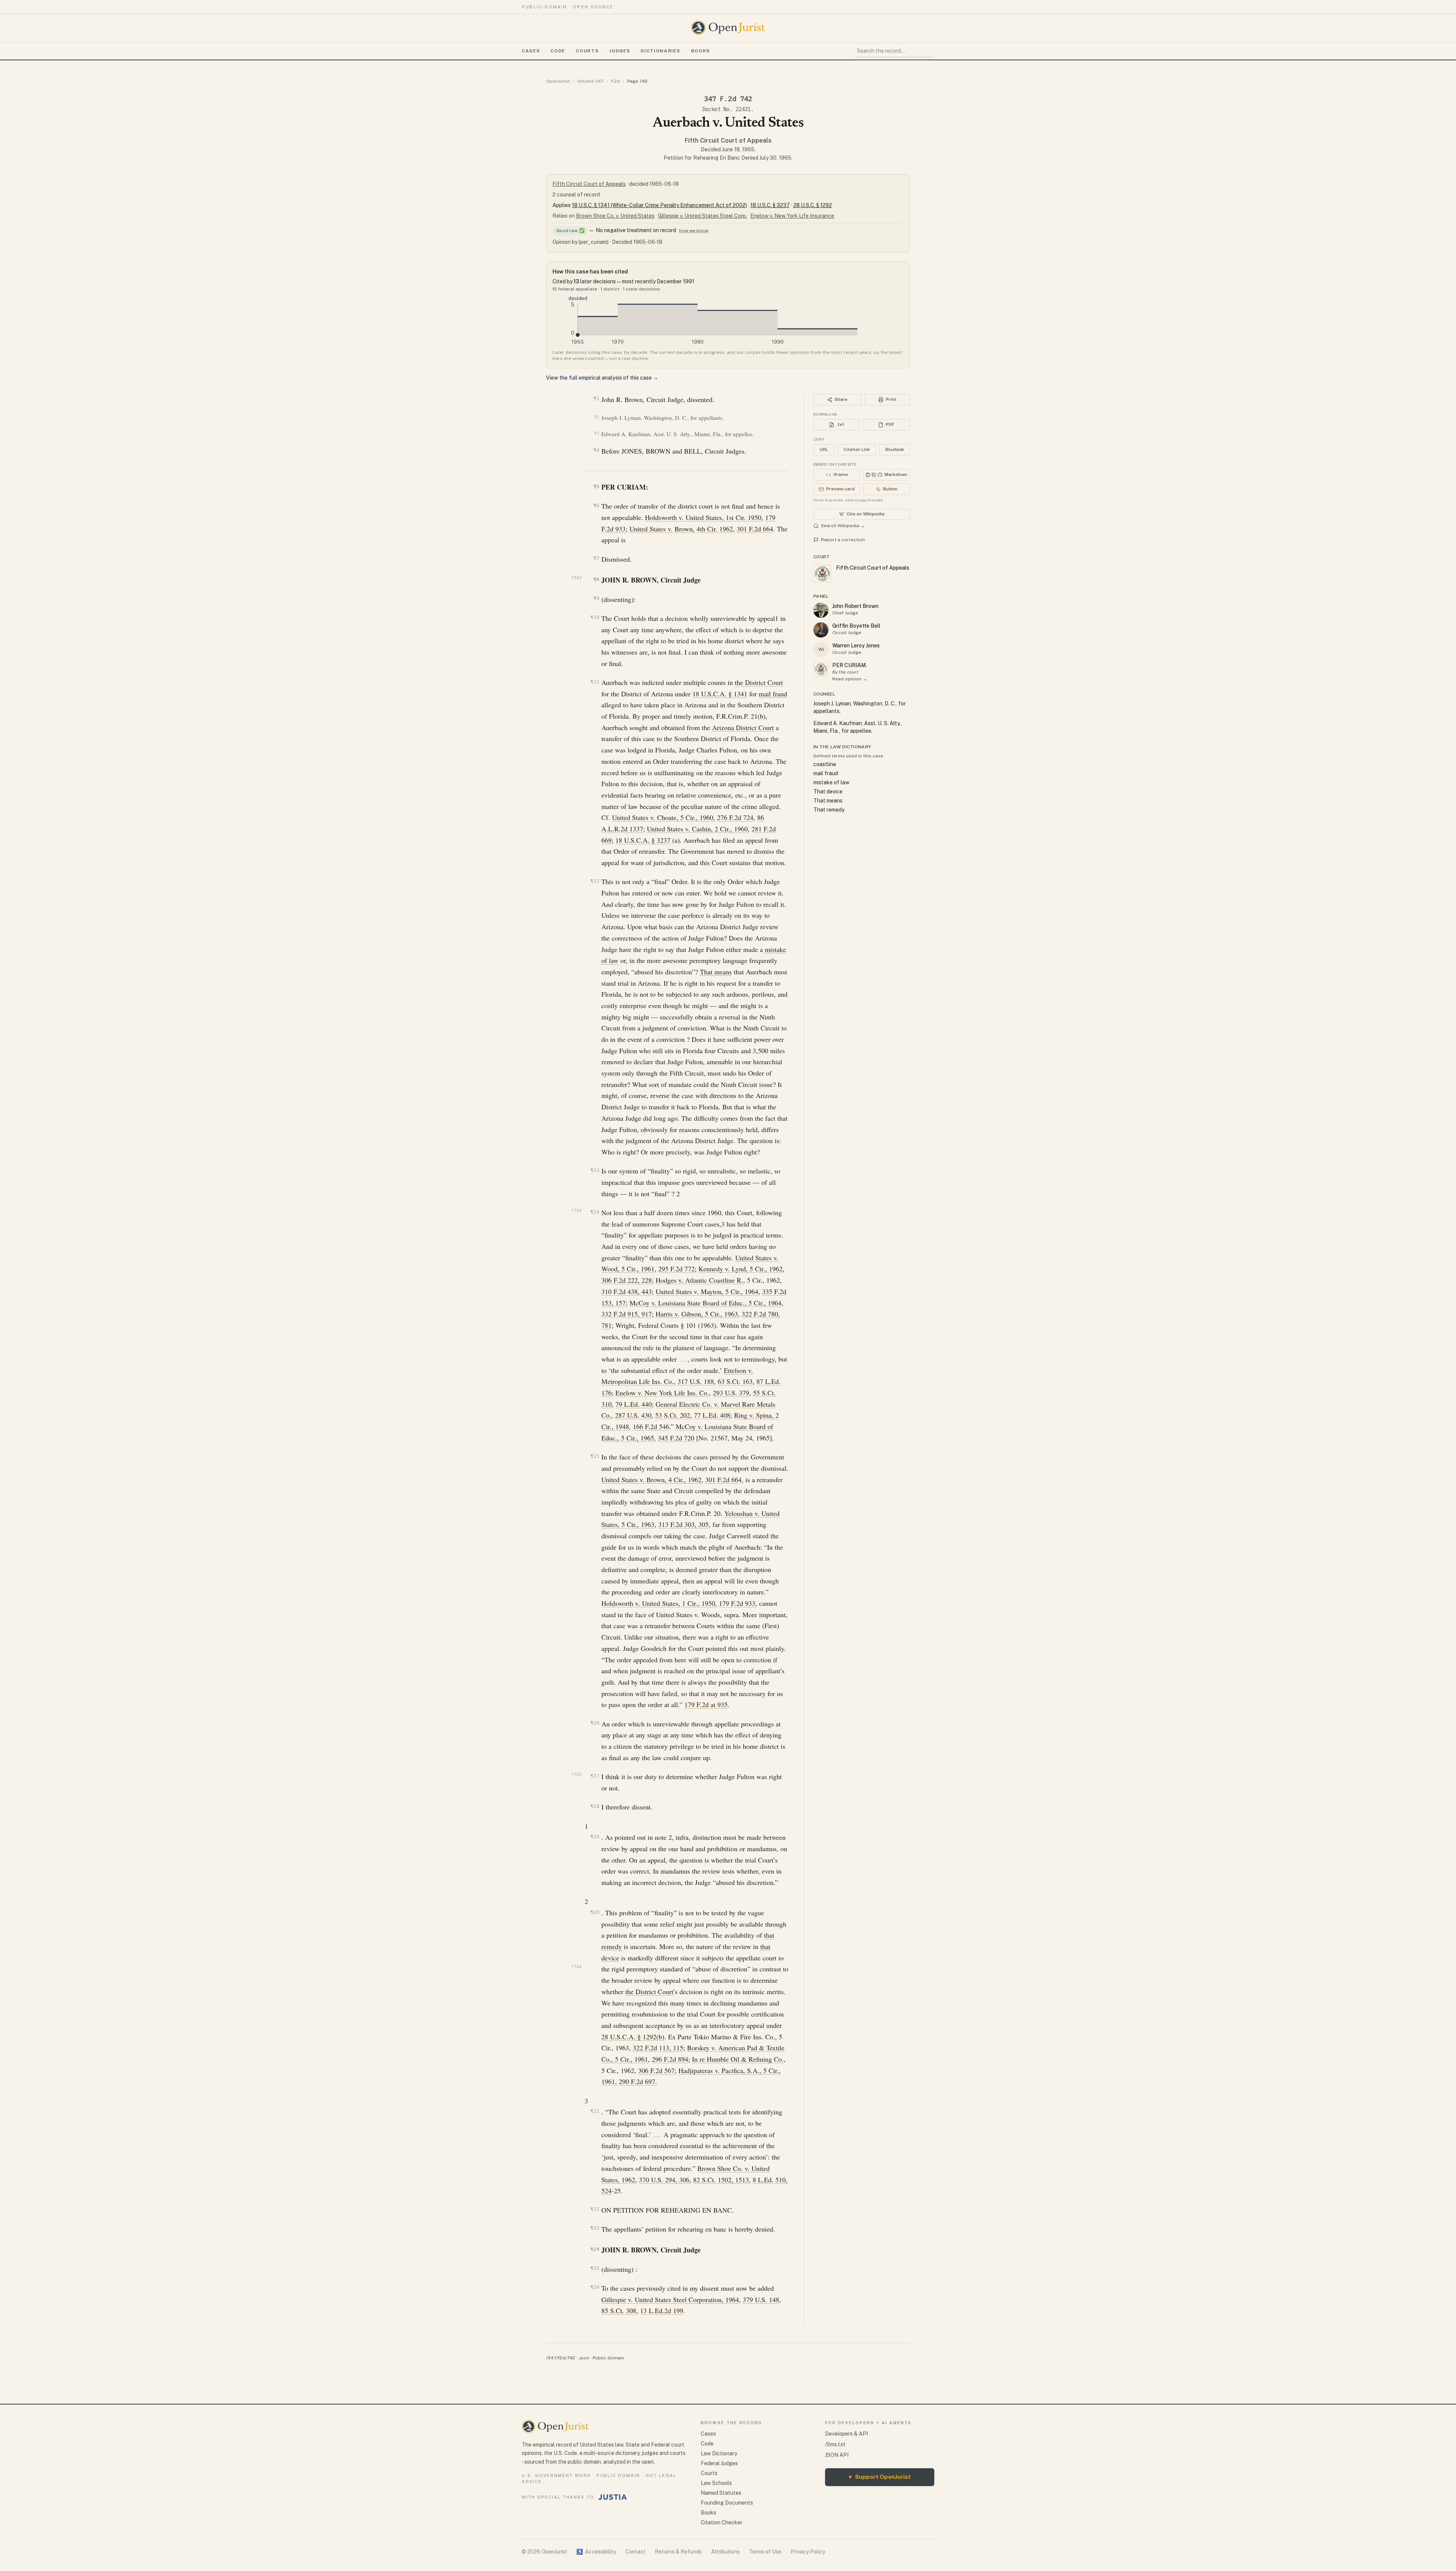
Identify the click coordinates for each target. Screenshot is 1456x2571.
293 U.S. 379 (731, 1393)
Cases (531, 51)
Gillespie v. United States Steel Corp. (702, 216)
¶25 (595, 2268)
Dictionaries (661, 51)
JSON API (837, 2455)
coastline (825, 764)
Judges (620, 51)
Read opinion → (850, 679)
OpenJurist (558, 81)
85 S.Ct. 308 (619, 2310)
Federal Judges (719, 2463)
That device (828, 792)
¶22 (595, 2209)
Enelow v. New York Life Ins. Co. (662, 1393)
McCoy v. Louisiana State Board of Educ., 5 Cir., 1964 (705, 1303)
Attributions (725, 2552)
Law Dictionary (719, 2453)
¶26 (595, 2287)
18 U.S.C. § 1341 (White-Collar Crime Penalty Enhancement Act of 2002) (659, 205)
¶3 (597, 433)
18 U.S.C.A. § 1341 (720, 694)
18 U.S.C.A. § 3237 (643, 840)
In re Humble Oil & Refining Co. (738, 2059)
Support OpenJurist (880, 2477)
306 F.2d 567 (656, 2070)
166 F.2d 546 (651, 1426)
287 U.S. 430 (633, 1415)
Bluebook (895, 449)
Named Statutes (721, 2493)
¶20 (595, 1912)
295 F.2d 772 (676, 1269)
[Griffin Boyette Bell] (821, 630)
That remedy (829, 810)
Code (558, 51)
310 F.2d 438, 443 (627, 1291)
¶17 (595, 1776)
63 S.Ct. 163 (735, 1381)
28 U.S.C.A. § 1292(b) (633, 2037)
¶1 (596, 398)
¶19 (595, 1837)
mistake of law (831, 782)
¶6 (596, 505)
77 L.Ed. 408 (712, 1415)
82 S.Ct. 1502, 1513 (721, 2180)
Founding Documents (727, 2503)
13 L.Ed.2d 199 (662, 2310)
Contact (635, 2552)
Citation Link (857, 449)
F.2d (615, 81)
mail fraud (773, 694)
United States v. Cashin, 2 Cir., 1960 (697, 829)
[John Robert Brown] (821, 610)
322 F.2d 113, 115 (658, 2048)
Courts (587, 51)
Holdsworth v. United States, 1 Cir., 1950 (658, 1603)
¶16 (595, 1723)
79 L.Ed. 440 (634, 1404)
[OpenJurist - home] (728, 28)
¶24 (595, 2249)
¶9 (596, 598)
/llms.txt (835, 2444)
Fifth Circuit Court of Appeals (728, 141)
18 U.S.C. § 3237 (770, 205)
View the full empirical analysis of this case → (602, 378)
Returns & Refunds (678, 2552)
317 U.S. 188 (696, 1381)
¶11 (595, 682)
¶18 (595, 1806)
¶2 (597, 417)
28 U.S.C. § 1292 (813, 205)
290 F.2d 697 (637, 2081)
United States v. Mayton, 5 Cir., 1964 (707, 1291)
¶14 (595, 1212)
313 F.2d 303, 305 (683, 1524)
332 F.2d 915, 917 (627, 1314)
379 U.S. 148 (761, 2299)
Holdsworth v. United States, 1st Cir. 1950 (703, 517)
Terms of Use (765, 2552)
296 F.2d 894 (670, 2059)
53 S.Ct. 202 (673, 1415)
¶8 (596, 579)
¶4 (596, 450)
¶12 (595, 881)
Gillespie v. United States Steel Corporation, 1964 (670, 2299)
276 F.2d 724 (735, 817)
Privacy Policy (808, 2552)
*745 (576, 1775)
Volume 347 (590, 81)
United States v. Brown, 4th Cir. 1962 (681, 529)
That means (716, 972)
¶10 (595, 617)
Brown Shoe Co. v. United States (615, 216)
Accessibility (596, 2552)
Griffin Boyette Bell (856, 626)
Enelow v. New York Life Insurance (792, 216)
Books (701, 51)
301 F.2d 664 (755, 529)
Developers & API (846, 2434)
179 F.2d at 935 (706, 1704)
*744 (576, 1211)
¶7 (596, 558)
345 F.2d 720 (676, 1438)
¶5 (596, 486)
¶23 (595, 2228)
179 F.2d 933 (737, 1603)
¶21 (595, 2111)
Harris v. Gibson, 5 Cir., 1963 (697, 1314)
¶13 (595, 1170)
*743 (576, 578)
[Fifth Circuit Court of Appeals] (821, 669)
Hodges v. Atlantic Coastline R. (699, 1280)
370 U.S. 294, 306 (664, 2180)
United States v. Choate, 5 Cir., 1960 (663, 817)
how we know (694, 231)
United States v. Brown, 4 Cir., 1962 (651, 1479)
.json (584, 2358)
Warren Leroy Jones (856, 645)
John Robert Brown (855, 606)
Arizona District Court (743, 727)
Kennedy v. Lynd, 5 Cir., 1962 (741, 1269)
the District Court (759, 682)
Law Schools (716, 2483)
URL (824, 449)
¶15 (595, 1456)
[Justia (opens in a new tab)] (613, 2497)
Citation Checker (722, 2522)
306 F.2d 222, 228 (627, 1280)
